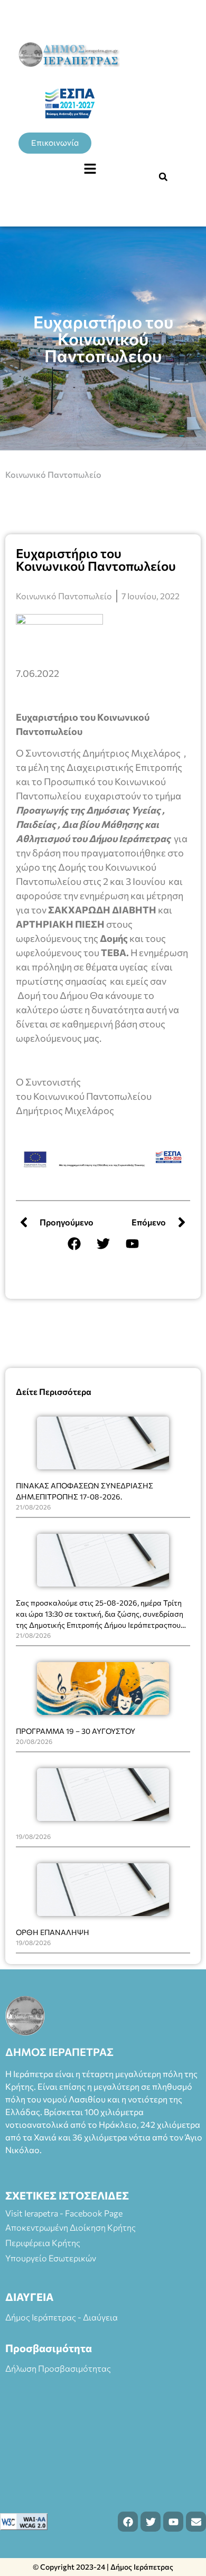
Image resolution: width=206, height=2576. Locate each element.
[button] (90, 169)
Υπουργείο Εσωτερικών (51, 2258)
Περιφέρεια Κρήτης (43, 2243)
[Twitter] (103, 1243)
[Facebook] (74, 1243)
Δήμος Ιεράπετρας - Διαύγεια (62, 2317)
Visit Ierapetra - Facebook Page (64, 2213)
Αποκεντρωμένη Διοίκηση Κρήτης (71, 2227)
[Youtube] (132, 1243)
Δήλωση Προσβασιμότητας (58, 2368)
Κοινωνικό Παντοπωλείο (53, 474)
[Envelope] (196, 2522)
